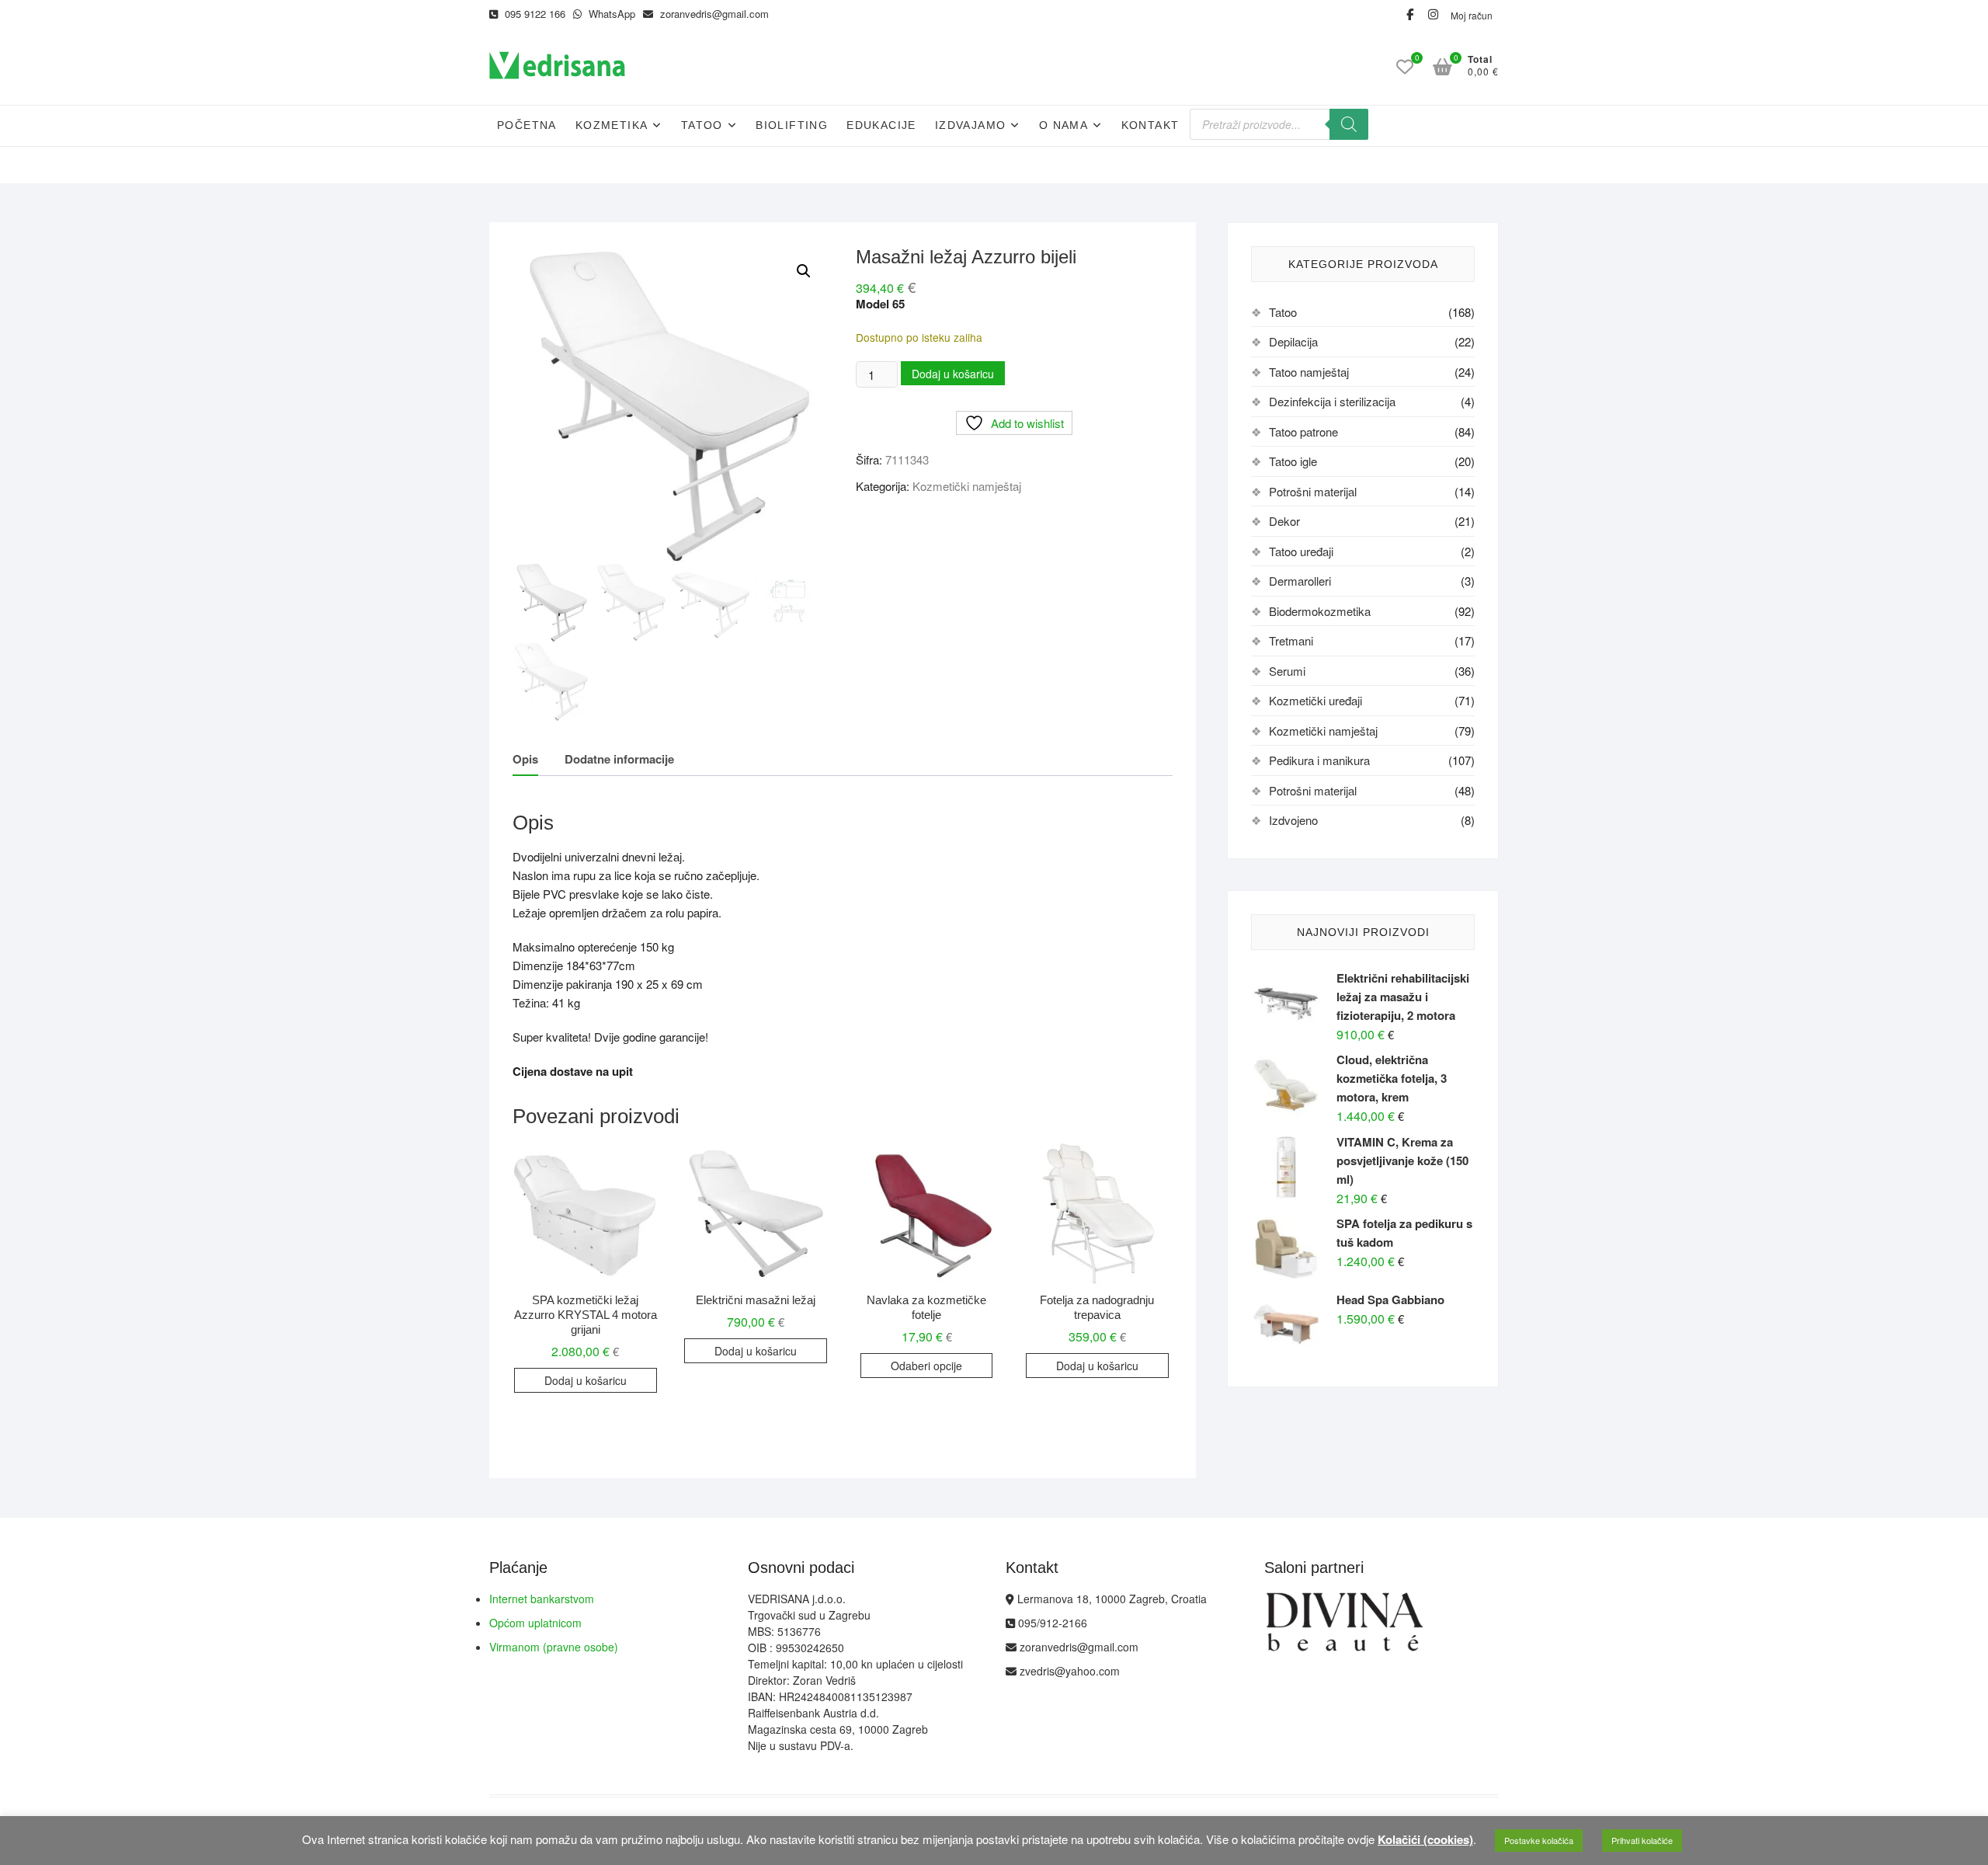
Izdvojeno (1293, 820)
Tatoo (702, 125)
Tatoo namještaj (1309, 372)
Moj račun (1472, 15)
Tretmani (1291, 640)
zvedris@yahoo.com (1068, 1671)
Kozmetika (612, 125)
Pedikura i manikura (1319, 760)
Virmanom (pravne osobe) (554, 1647)
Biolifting (792, 125)
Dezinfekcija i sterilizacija (1332, 401)
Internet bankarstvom (542, 1599)
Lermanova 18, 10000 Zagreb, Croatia (1110, 1599)
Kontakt (1150, 125)
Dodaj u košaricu (953, 374)
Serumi (1287, 671)
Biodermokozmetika (1320, 611)
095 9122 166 (533, 14)
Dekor (1284, 521)
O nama (1064, 125)
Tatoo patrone (1303, 431)
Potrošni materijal (1313, 491)
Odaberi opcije (926, 1366)
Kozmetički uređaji (1315, 700)
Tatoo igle (1293, 461)
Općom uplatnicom (535, 1623)
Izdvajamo (971, 125)
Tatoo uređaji (1301, 551)
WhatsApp (610, 14)
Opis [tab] (525, 759)
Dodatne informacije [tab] (619, 759)
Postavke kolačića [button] (1539, 1840)
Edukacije (881, 125)
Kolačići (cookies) (1425, 1839)
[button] (804, 271)
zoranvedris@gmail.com (713, 14)
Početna (527, 125)
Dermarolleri (1300, 581)
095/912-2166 (1051, 1623)
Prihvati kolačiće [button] (1642, 1840)
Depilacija (1293, 341)
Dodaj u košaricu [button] (586, 1380)
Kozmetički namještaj (967, 486)
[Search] (1349, 124)
